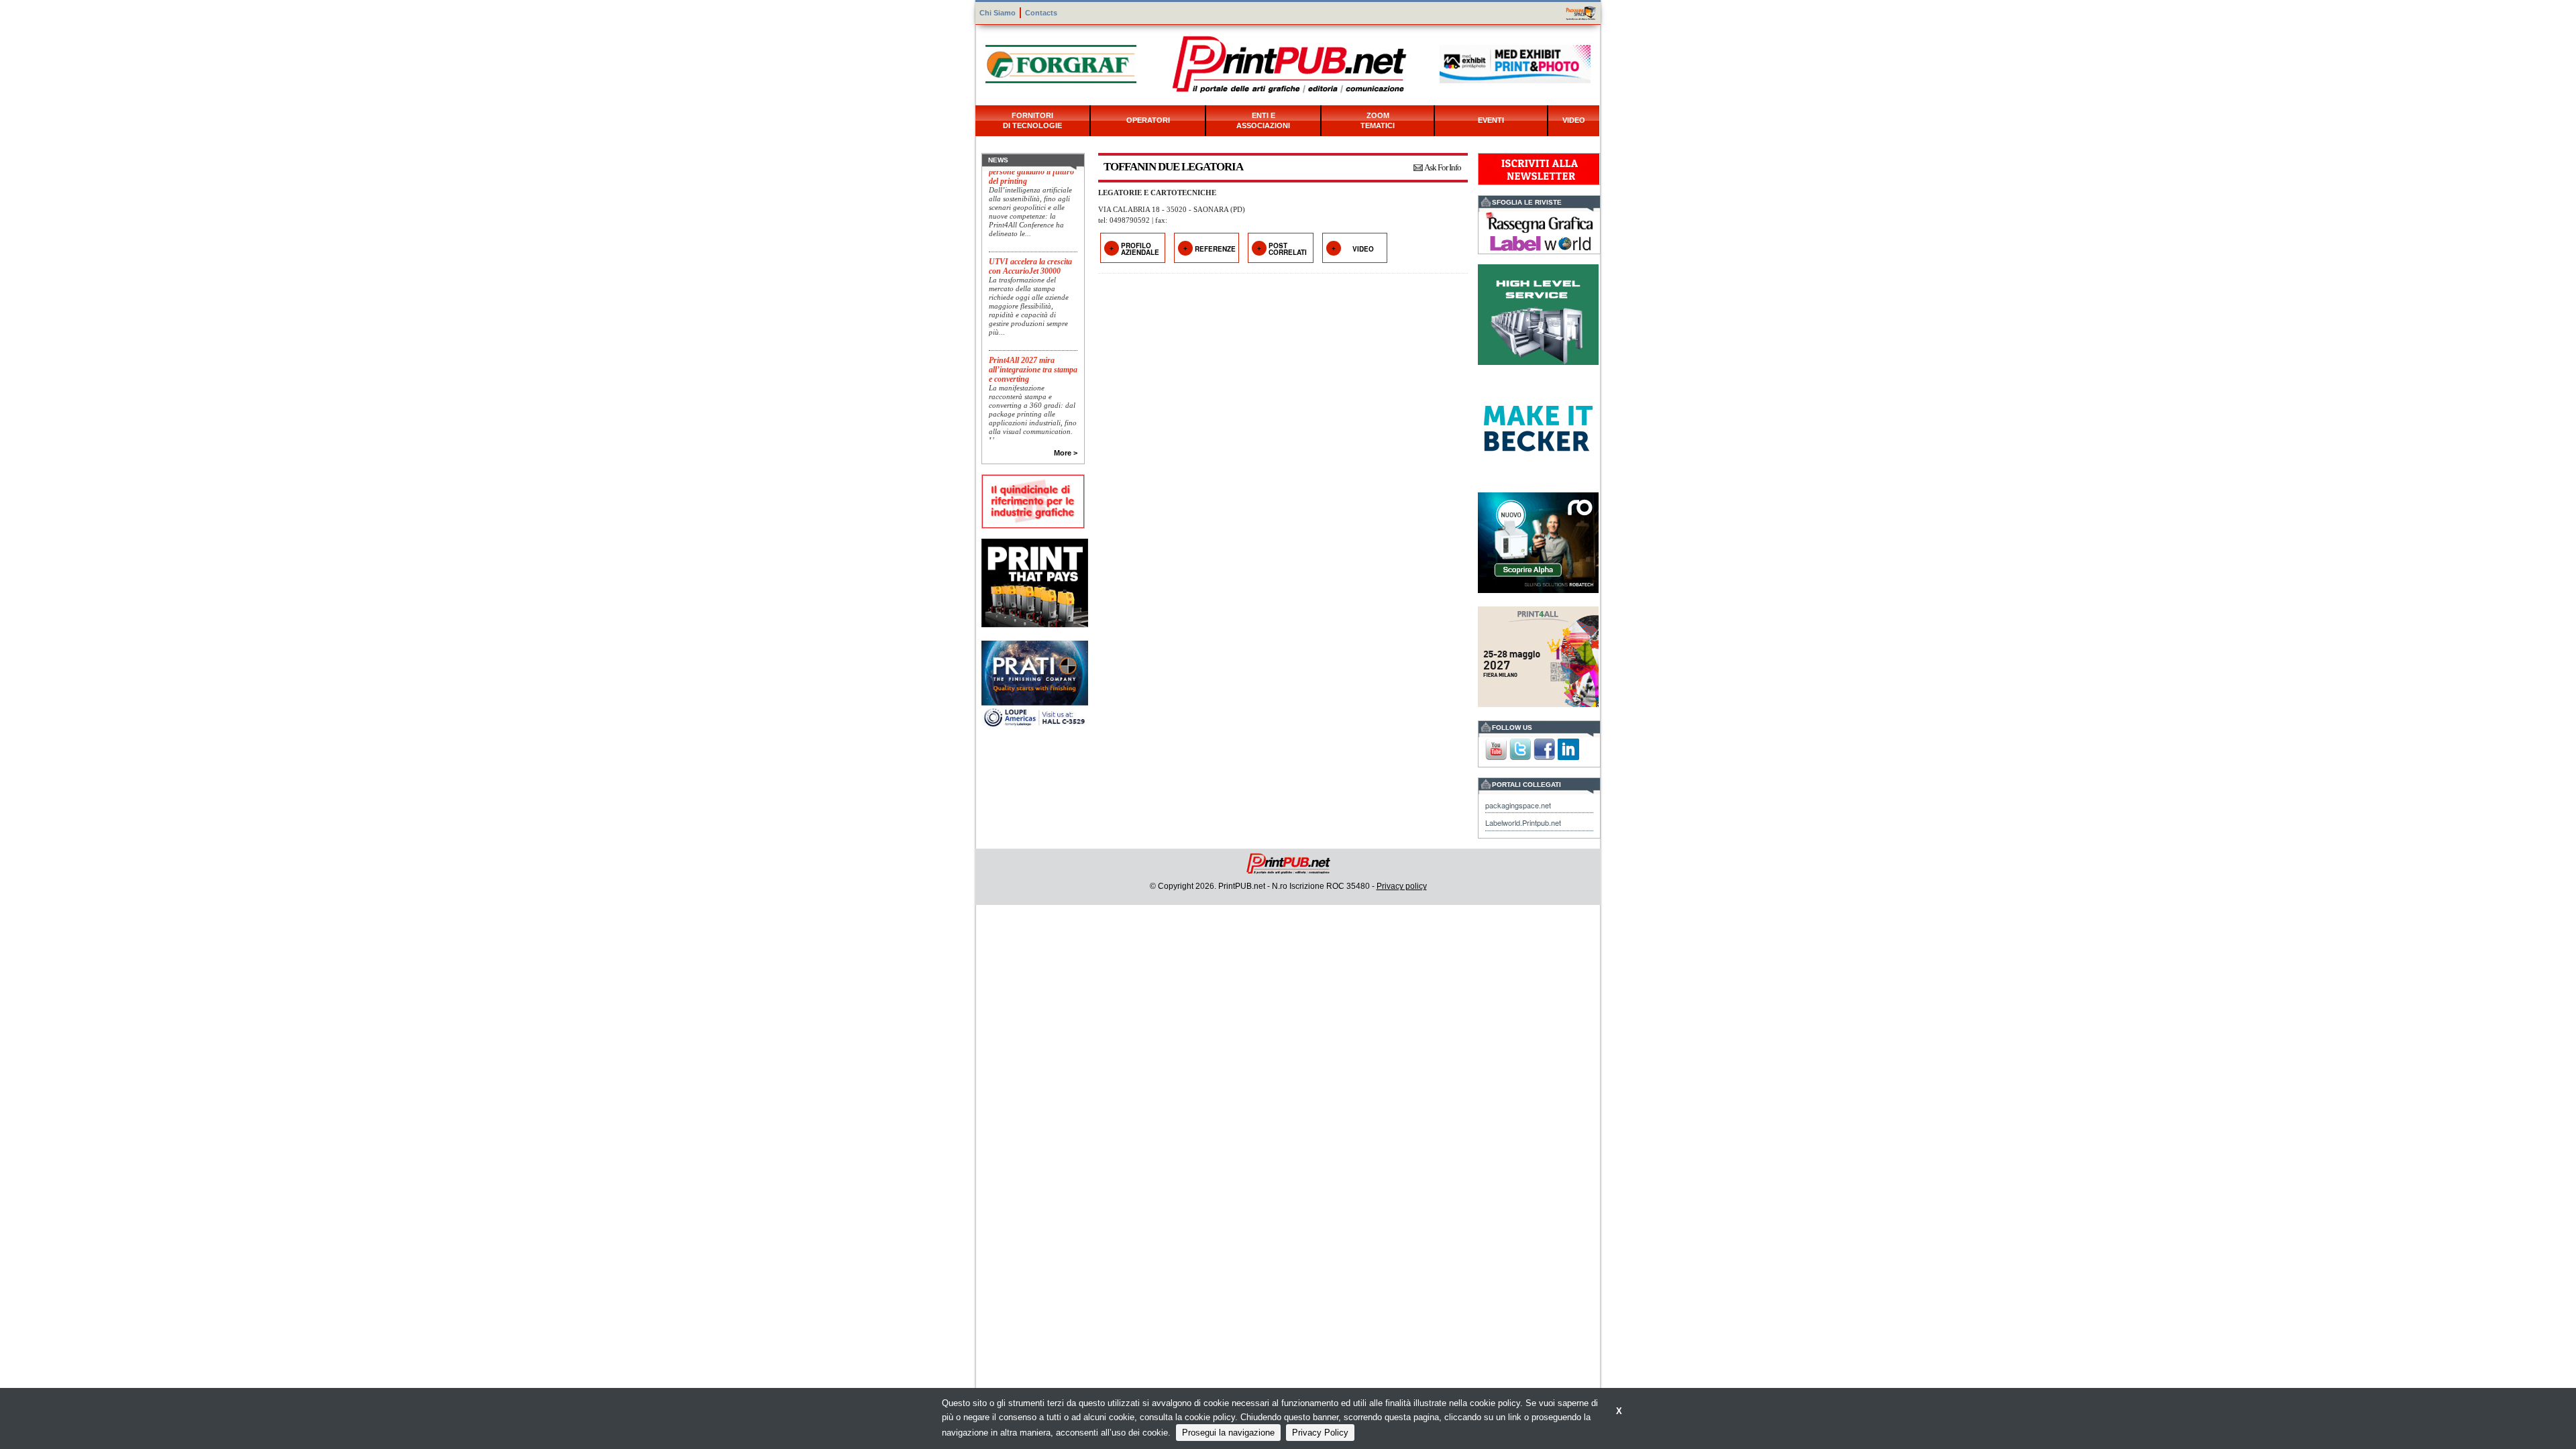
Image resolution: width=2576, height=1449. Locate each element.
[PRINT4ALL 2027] (1538, 655)
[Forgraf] (1061, 63)
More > (1066, 453)
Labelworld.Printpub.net (1523, 822)
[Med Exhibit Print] (1515, 63)
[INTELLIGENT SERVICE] (1538, 313)
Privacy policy (1402, 886)
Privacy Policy (1320, 1433)
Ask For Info (1443, 167)
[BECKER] (1538, 427)
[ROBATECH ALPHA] (1538, 541)
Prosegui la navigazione (1228, 1433)
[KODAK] (1035, 581)
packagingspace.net (1518, 805)
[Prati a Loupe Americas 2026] (1035, 684)
